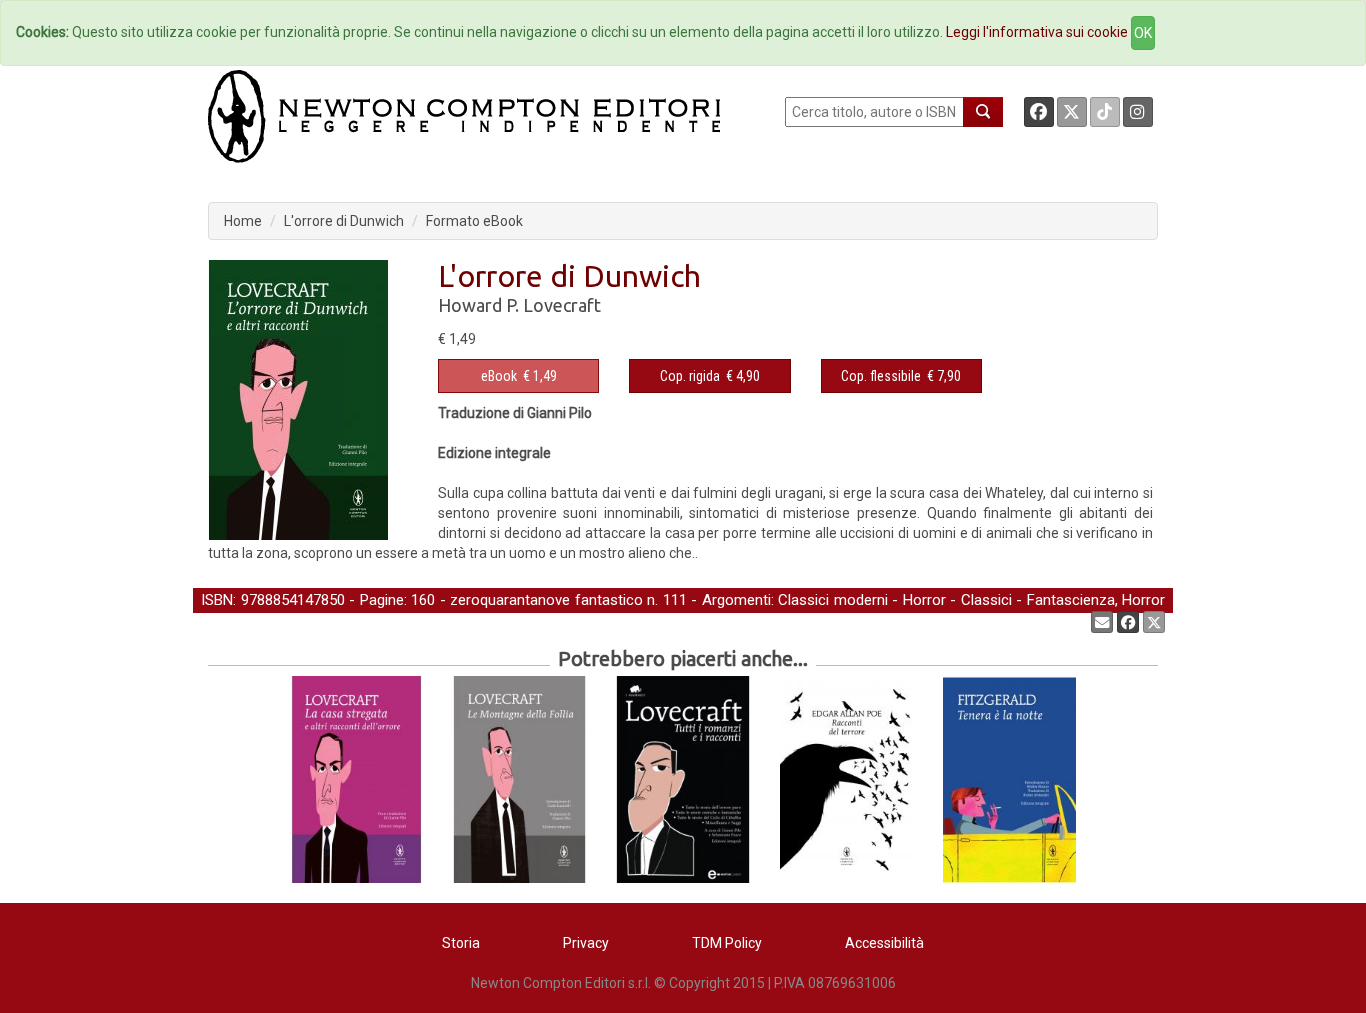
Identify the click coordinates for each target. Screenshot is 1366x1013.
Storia (461, 943)
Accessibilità (884, 943)
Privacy (586, 943)
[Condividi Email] (1102, 622)
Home (243, 221)
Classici (986, 600)
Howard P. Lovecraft (519, 305)
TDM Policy (727, 943)
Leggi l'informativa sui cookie (1037, 32)
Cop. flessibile (881, 376)
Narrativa (308, 621)
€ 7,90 (901, 376)
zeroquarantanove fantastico (546, 600)
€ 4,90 (710, 376)
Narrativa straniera (412, 621)
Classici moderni (833, 600)
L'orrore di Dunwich (344, 221)
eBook (499, 376)
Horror (924, 600)
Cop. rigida (690, 376)
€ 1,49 (519, 376)
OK (1143, 33)
